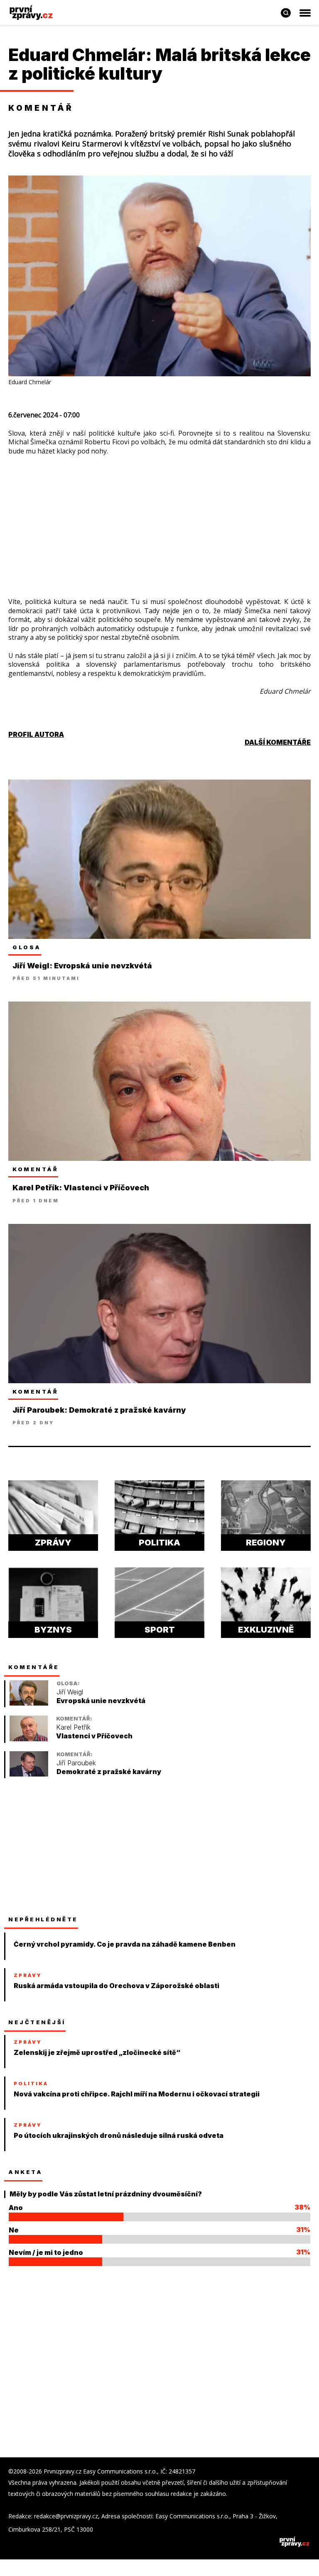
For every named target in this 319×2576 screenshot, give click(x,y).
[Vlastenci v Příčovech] (29, 1739)
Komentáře (34, 1667)
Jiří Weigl (70, 1692)
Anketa (25, 2172)
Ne (14, 2230)
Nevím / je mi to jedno (46, 2252)
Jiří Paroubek (76, 1763)
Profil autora (36, 734)
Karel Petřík (73, 1727)
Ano (16, 2208)
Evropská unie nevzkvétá (101, 1701)
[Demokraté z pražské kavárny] (29, 1774)
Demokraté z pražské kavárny (109, 1772)
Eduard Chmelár (77, 55)
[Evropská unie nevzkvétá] (29, 1703)
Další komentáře (278, 742)
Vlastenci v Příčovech (94, 1736)
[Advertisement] (159, 514)
